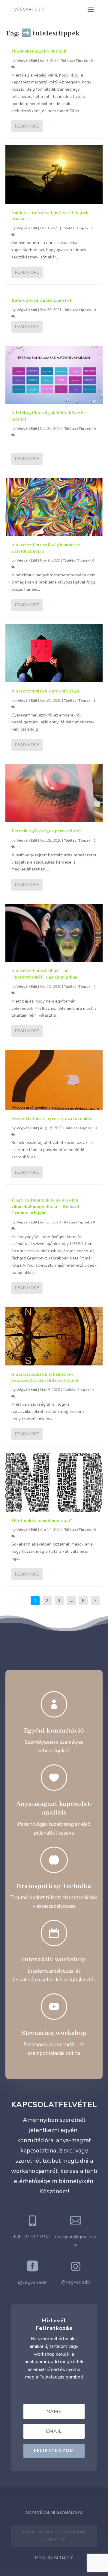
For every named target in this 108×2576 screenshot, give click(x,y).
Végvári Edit (27, 61)
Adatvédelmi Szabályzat (54, 2513)
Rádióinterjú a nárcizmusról (41, 300)
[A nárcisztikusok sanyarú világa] (54, 653)
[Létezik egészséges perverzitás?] (54, 793)
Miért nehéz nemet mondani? (42, 1521)
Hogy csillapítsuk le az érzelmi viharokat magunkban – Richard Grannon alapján (45, 1207)
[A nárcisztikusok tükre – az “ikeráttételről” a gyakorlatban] (54, 933)
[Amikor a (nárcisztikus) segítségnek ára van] (54, 174)
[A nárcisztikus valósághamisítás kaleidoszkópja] (54, 507)
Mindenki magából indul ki (40, 51)
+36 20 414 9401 (32, 2237)
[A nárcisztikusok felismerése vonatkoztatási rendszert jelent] (54, 1336)
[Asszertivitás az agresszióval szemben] (54, 1080)
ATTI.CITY (63, 2558)
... (71, 1601)
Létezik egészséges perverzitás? (46, 831)
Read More (27, 126)
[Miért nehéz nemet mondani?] (54, 1482)
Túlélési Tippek (75, 61)
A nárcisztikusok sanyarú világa (45, 691)
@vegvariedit (33, 2282)
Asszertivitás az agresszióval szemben (53, 1119)
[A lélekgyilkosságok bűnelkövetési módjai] (54, 375)
